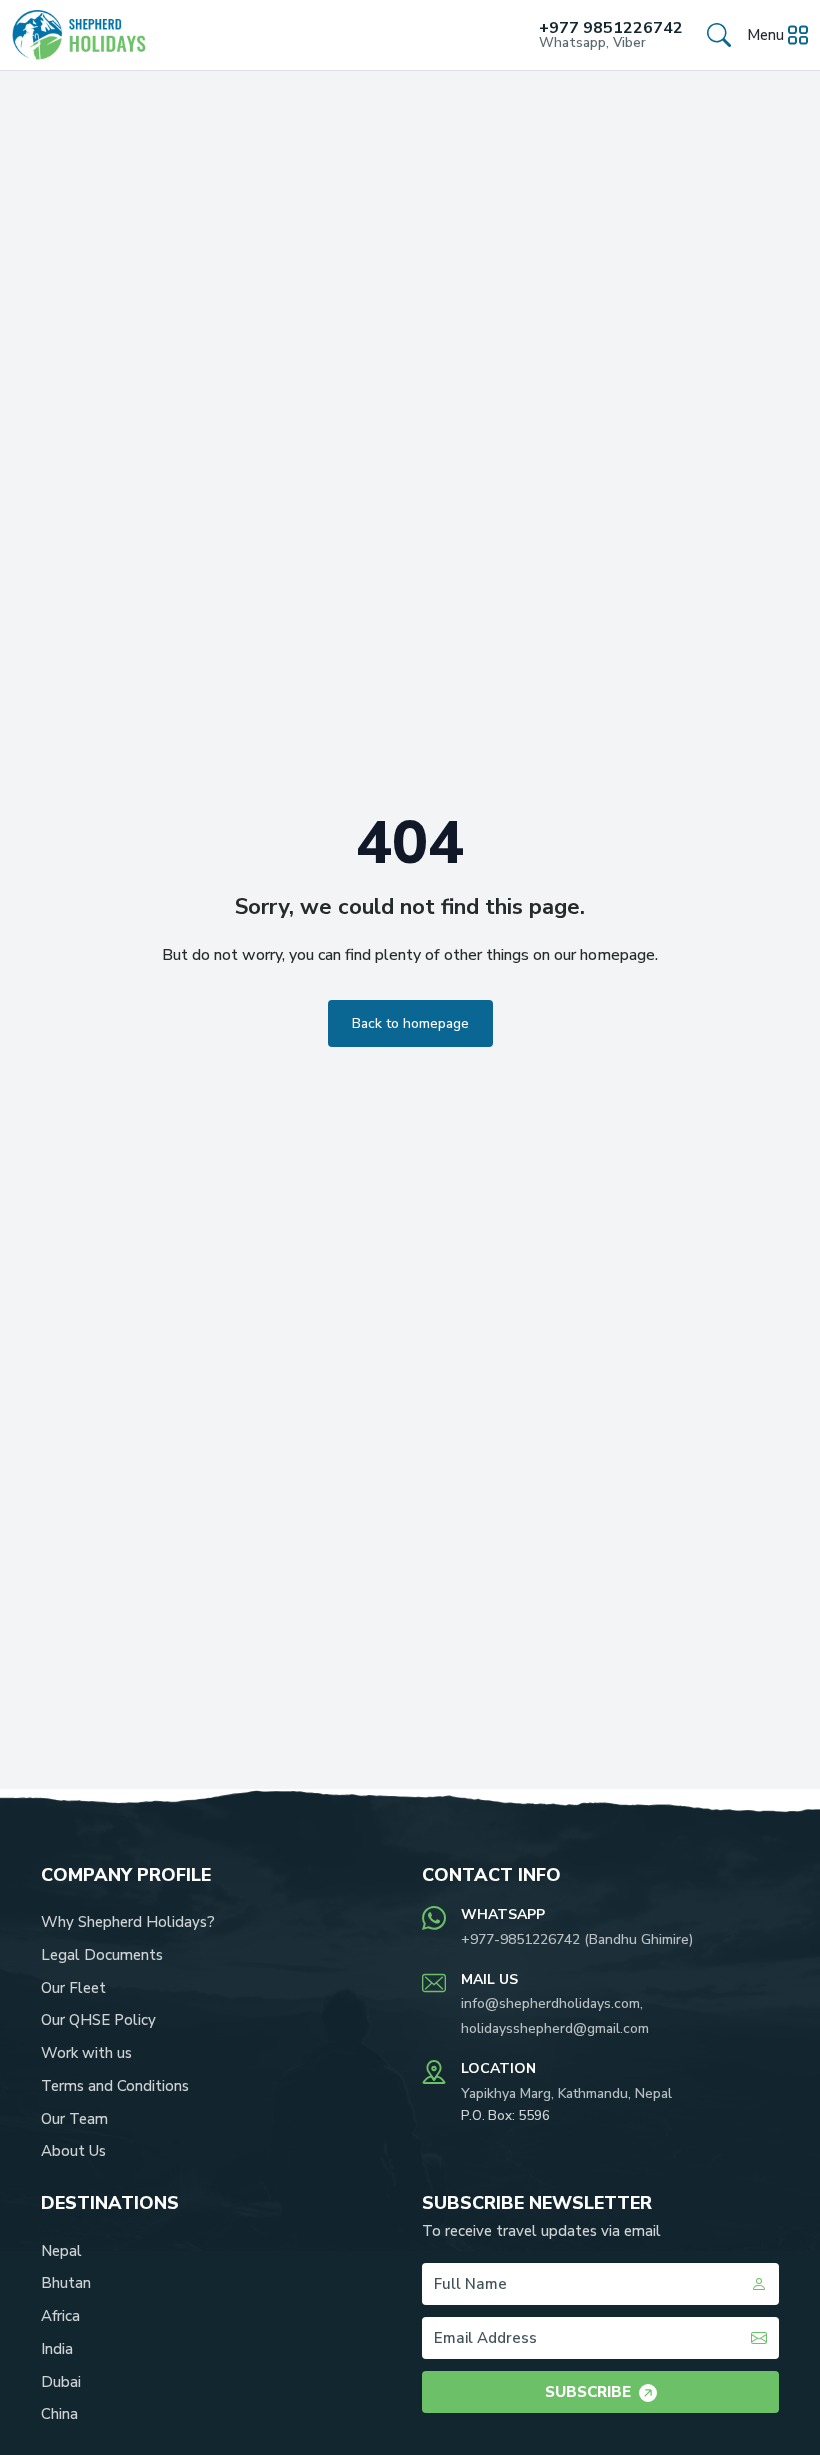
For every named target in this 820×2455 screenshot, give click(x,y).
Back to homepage (410, 1023)
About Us (73, 2151)
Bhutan (66, 2283)
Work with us (86, 2053)
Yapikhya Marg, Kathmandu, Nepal (566, 2093)
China (59, 2414)
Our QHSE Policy (98, 2020)
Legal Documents (102, 1955)
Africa (60, 2316)
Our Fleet (73, 1988)
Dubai (61, 2382)
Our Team (74, 2119)
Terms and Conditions (115, 2086)
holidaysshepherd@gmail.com (555, 2028)
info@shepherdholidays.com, (552, 2003)
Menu (765, 35)
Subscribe (588, 2392)
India (57, 2349)
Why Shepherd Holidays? (128, 1922)
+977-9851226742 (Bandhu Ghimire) (577, 1939)
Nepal (61, 2251)
